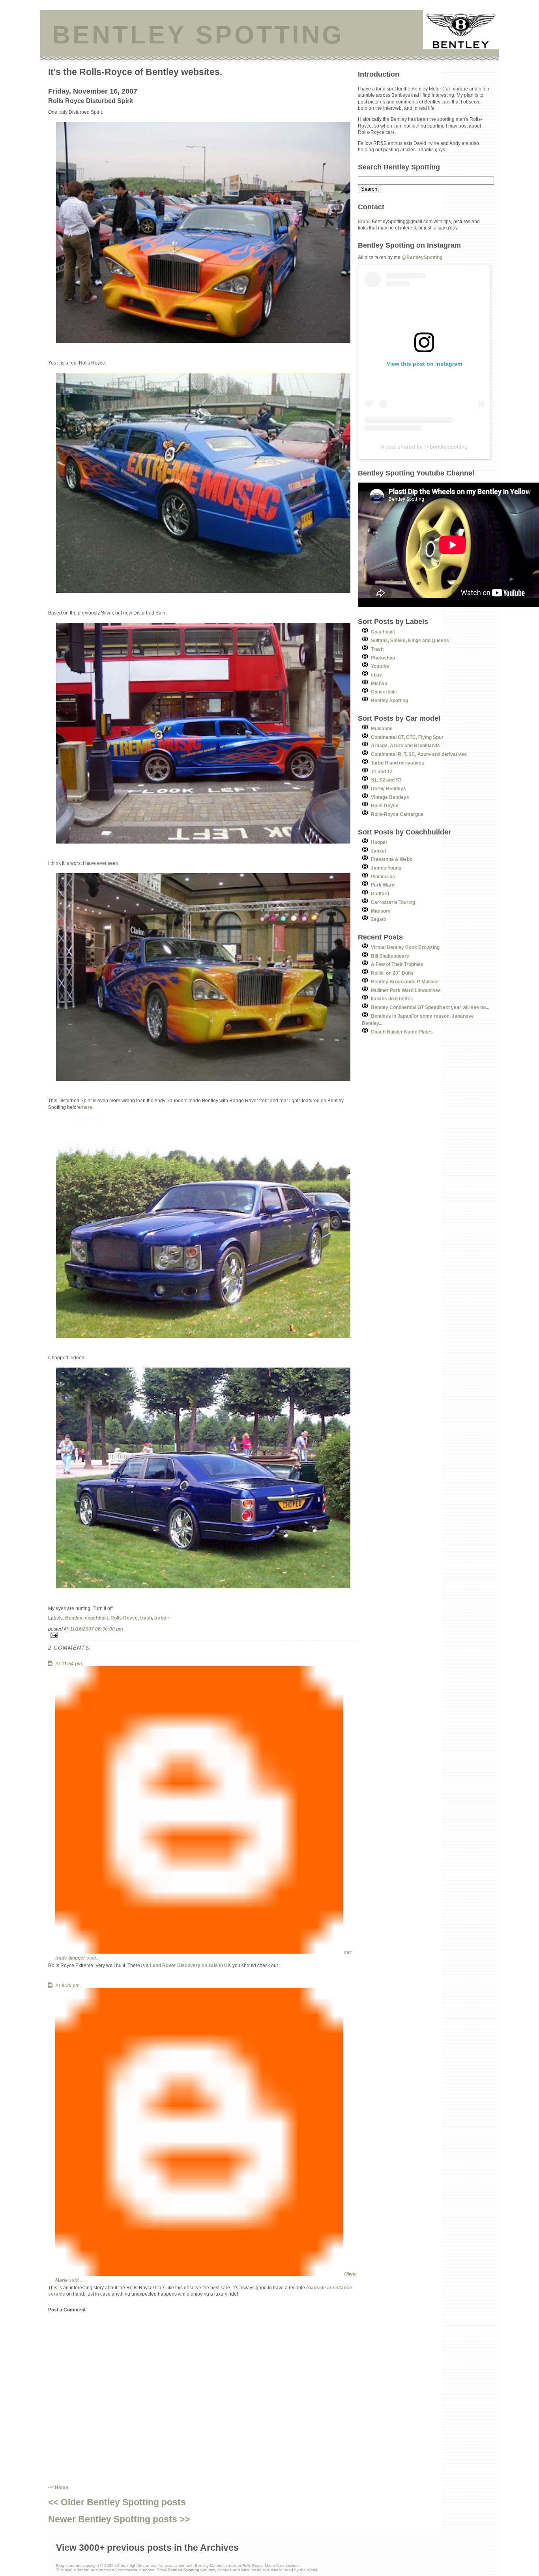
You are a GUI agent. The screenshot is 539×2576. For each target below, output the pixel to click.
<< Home (58, 2487)
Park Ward (383, 885)
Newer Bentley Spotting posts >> (119, 2519)
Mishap (379, 683)
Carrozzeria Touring (393, 902)
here (87, 1107)
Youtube (380, 666)
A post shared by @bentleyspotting (424, 447)
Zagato (379, 919)
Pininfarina (383, 877)
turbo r (162, 1618)
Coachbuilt (383, 632)
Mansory (381, 911)
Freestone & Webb (392, 859)
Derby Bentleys (388, 788)
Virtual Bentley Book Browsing (405, 947)
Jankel (378, 851)
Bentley (74, 1618)
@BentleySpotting (422, 257)
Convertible (384, 692)
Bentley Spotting (389, 700)
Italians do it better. (392, 999)
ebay (376, 675)
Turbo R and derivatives (398, 763)
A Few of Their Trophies (397, 964)
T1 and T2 (382, 771)
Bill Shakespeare (390, 956)
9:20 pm (71, 1985)
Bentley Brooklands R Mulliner (405, 982)
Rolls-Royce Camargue (397, 814)
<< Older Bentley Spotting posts (117, 2502)
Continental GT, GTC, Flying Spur (407, 737)
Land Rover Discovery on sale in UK (191, 1965)
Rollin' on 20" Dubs (392, 973)
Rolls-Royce (385, 805)
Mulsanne (382, 728)
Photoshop (383, 658)
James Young (386, 868)
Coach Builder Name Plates (402, 1032)
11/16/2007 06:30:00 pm (96, 1629)
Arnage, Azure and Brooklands (405, 745)
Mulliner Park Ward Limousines (406, 990)
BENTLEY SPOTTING (198, 35)
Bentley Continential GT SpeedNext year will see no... (430, 1007)
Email (364, 221)
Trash (377, 649)
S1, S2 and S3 (386, 780)
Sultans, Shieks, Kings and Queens (410, 640)
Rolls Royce (124, 1618)
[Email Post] (203, 1635)
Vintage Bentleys (390, 797)
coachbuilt (96, 1618)
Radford (380, 893)
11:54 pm (72, 1664)
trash (146, 1618)
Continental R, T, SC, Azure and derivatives (419, 754)
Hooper (379, 842)
